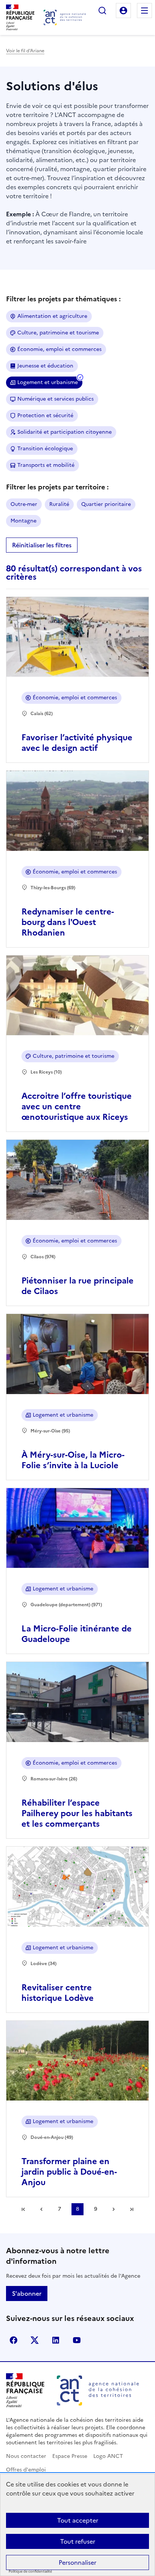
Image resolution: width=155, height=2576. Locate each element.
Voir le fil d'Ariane (25, 51)
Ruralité (59, 504)
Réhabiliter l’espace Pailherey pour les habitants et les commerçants (77, 1813)
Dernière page (132, 2209)
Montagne (24, 521)
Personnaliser (77, 2562)
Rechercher (102, 11)
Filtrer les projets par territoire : (57, 487)
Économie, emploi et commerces (59, 349)
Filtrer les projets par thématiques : (63, 299)
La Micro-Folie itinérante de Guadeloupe (77, 1634)
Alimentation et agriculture (52, 316)
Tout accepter (78, 2520)
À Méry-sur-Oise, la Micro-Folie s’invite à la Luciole (73, 1460)
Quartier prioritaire (106, 504)
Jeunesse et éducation (45, 366)
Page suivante (114, 2209)
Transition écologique (45, 449)
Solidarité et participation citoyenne (65, 432)
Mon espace (123, 11)
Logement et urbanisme (48, 382)
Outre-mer (24, 504)
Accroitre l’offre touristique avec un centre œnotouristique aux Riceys (77, 1106)
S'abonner (27, 2293)
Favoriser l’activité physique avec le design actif (77, 743)
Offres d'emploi (26, 2470)
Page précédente (41, 2209)
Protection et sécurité (45, 415)
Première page (23, 2209)
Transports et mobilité (46, 465)
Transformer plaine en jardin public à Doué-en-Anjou (69, 2172)
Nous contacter (26, 2456)
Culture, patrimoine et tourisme (58, 333)
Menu (144, 11)
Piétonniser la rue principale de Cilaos (77, 1286)
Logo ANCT (108, 2456)
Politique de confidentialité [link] (30, 2572)
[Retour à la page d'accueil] (65, 17)
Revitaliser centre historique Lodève (58, 1993)
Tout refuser (78, 2541)
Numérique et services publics (55, 399)
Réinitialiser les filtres (42, 545)
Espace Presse (70, 2456)
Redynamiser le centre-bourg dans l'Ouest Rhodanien (68, 922)
